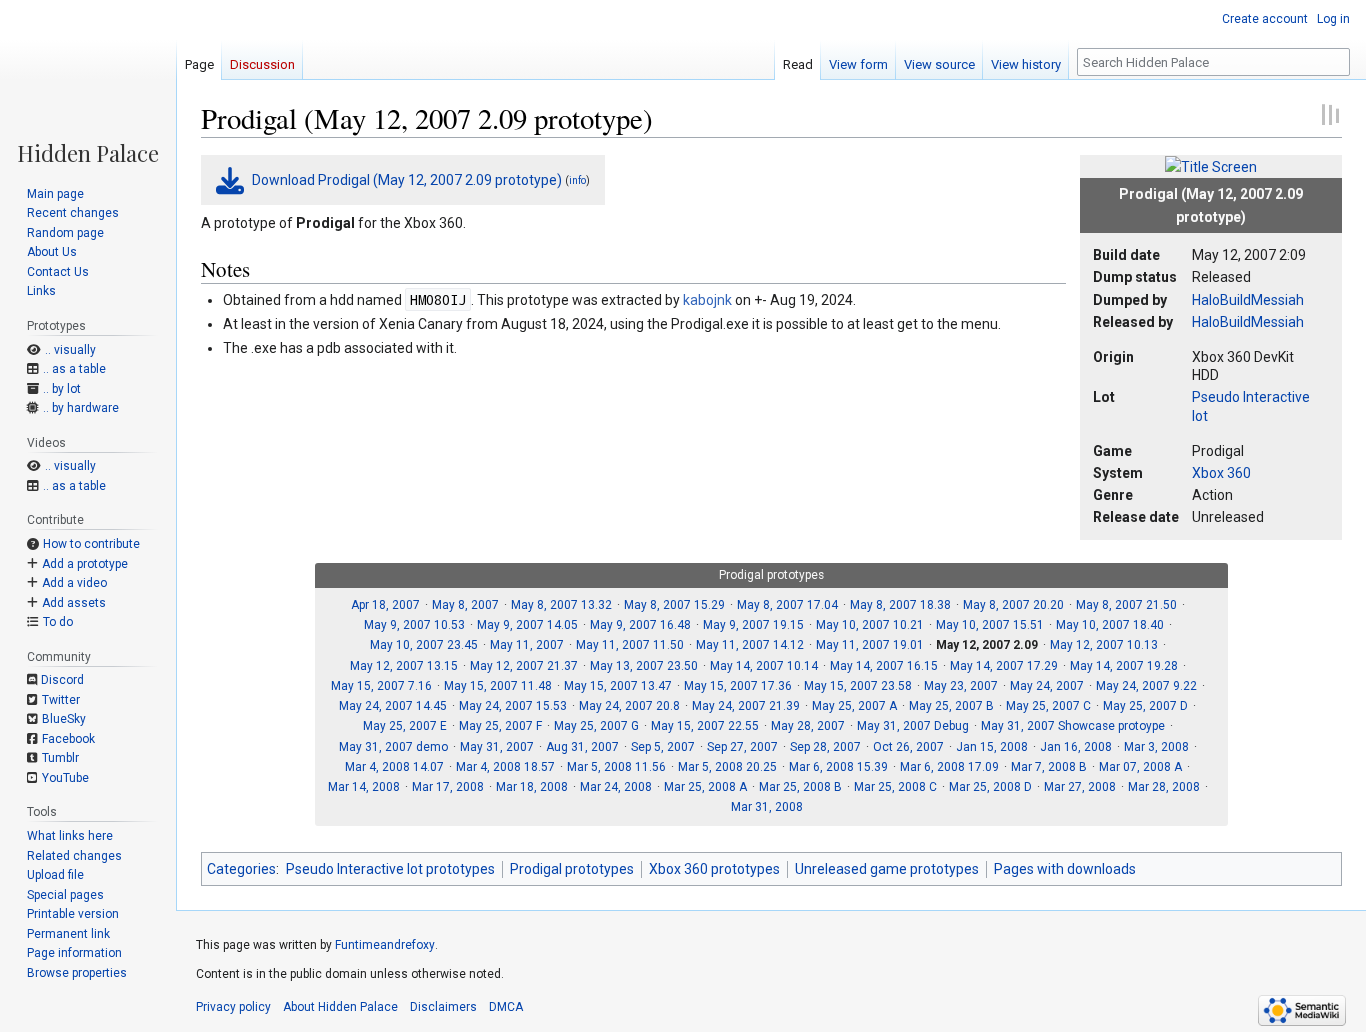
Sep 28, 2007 (825, 747)
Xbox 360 (1221, 473)
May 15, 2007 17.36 (738, 686)
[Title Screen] (1211, 166)
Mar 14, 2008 (364, 787)
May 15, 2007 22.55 (705, 726)
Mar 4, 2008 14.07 (394, 767)
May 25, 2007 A (854, 706)
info (577, 180)
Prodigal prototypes (572, 869)
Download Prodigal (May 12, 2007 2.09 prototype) (407, 180)
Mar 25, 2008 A (705, 787)
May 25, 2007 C (1048, 706)
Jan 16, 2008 (1076, 747)
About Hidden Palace (340, 1007)
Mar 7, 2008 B (1049, 767)
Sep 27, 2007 (742, 747)
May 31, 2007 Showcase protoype (1073, 726)
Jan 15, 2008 (992, 747)
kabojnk (707, 300)
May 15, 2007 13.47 (618, 686)
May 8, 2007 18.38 (900, 605)
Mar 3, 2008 (1156, 747)
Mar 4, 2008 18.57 (505, 767)
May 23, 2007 (961, 686)
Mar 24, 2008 (616, 787)
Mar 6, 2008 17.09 (949, 767)
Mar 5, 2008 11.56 (616, 767)
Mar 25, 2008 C (895, 787)
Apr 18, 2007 (385, 605)
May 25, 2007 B (951, 706)
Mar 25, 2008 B (800, 787)
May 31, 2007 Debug (913, 726)
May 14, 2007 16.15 (884, 666)
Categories (241, 869)
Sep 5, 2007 (663, 747)
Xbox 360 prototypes (714, 869)
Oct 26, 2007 (908, 747)
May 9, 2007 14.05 (527, 625)
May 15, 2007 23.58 (858, 686)
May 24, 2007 (1047, 686)
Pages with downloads (1065, 869)
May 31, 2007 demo (393, 747)
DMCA (506, 1007)
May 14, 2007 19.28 (1124, 666)
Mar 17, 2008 (448, 787)
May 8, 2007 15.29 (674, 605)
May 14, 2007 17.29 (1004, 666)
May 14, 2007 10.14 (764, 666)
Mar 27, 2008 (1080, 787)
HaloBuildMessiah (1248, 300)
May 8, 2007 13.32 (561, 605)
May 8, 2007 (465, 605)
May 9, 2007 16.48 (640, 625)
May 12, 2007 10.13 (1104, 645)
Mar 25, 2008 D (990, 787)
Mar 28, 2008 (1164, 787)
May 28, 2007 (808, 726)
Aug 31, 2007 (582, 747)
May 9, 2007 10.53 (414, 625)
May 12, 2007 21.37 (524, 666)
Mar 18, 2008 (532, 787)
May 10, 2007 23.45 (424, 645)
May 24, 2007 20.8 (629, 706)
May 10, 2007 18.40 (1110, 625)
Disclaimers (443, 1007)
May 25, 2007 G (596, 726)
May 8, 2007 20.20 (1013, 605)
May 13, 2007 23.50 (644, 666)
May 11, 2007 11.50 (630, 645)
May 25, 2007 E (405, 726)
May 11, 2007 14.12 (750, 645)
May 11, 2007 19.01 (870, 645)
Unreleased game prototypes (887, 869)
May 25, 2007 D (1145, 706)
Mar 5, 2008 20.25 (727, 767)
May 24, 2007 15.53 (513, 706)
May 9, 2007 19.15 (753, 625)
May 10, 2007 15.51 (990, 625)
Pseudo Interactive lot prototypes (390, 869)
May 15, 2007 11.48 (498, 686)
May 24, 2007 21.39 (746, 706)
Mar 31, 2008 (767, 807)
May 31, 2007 (497, 747)
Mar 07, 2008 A (1140, 767)
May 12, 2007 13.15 (404, 666)
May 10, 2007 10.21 (870, 625)
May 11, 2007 (527, 645)
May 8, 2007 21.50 (1126, 605)
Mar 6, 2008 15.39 (838, 767)
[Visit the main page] (88, 82)
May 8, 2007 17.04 (787, 605)
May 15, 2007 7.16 (381, 686)
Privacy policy (233, 1007)
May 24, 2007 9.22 (1146, 686)
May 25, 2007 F (500, 726)
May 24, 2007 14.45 (393, 706)
